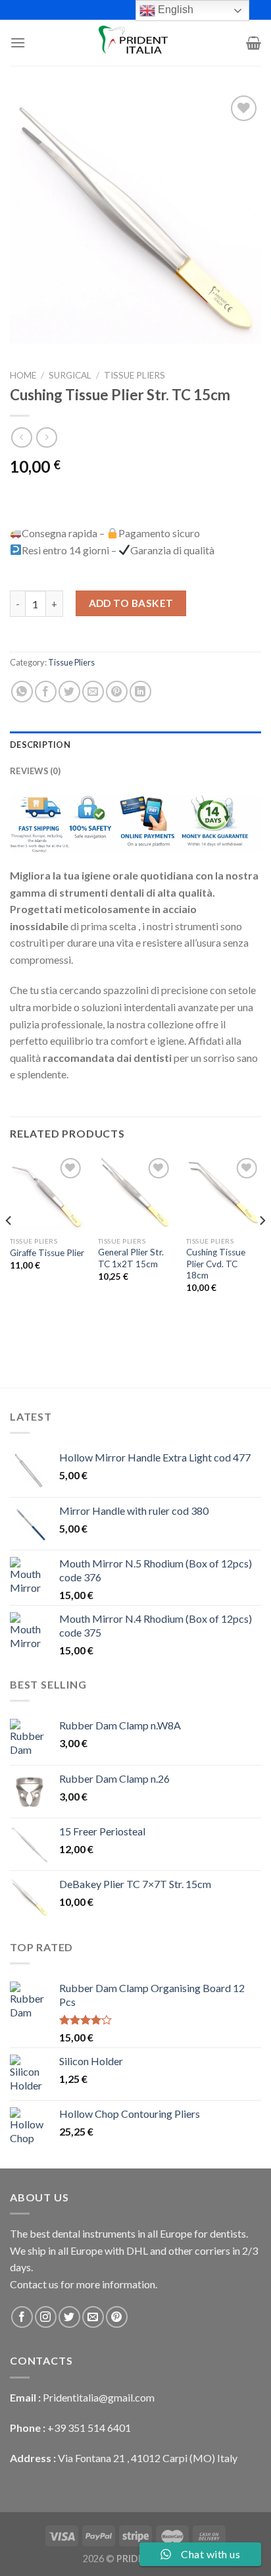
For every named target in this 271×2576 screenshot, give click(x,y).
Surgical (70, 375)
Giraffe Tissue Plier (47, 1253)
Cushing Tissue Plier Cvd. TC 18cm (216, 1264)
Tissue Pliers (135, 375)
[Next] (262, 1247)
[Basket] (254, 43)
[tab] (135, 745)
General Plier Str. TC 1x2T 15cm (131, 1258)
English (174, 10)
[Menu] (18, 42)
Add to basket (131, 603)
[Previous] (9, 1247)
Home (23, 375)
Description (40, 745)
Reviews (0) (35, 771)
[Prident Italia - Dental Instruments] (135, 43)
